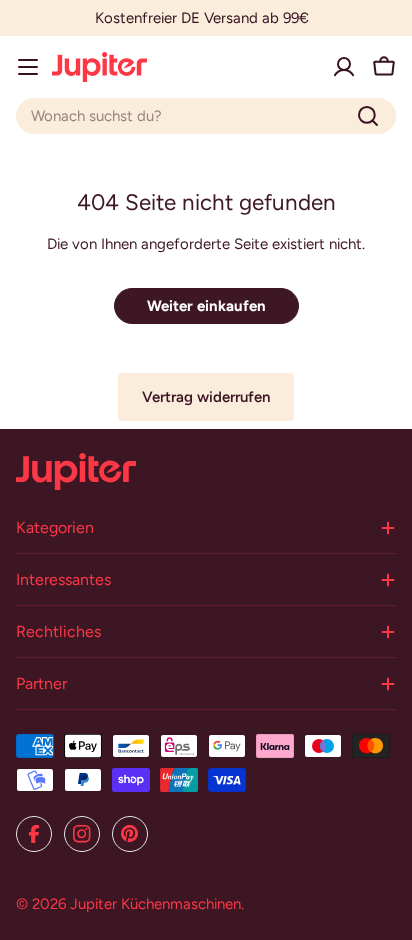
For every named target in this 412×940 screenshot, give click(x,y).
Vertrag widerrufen (206, 397)
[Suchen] (368, 116)
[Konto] (344, 67)
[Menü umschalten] (28, 67)
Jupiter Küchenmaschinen (155, 904)
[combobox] (206, 116)
